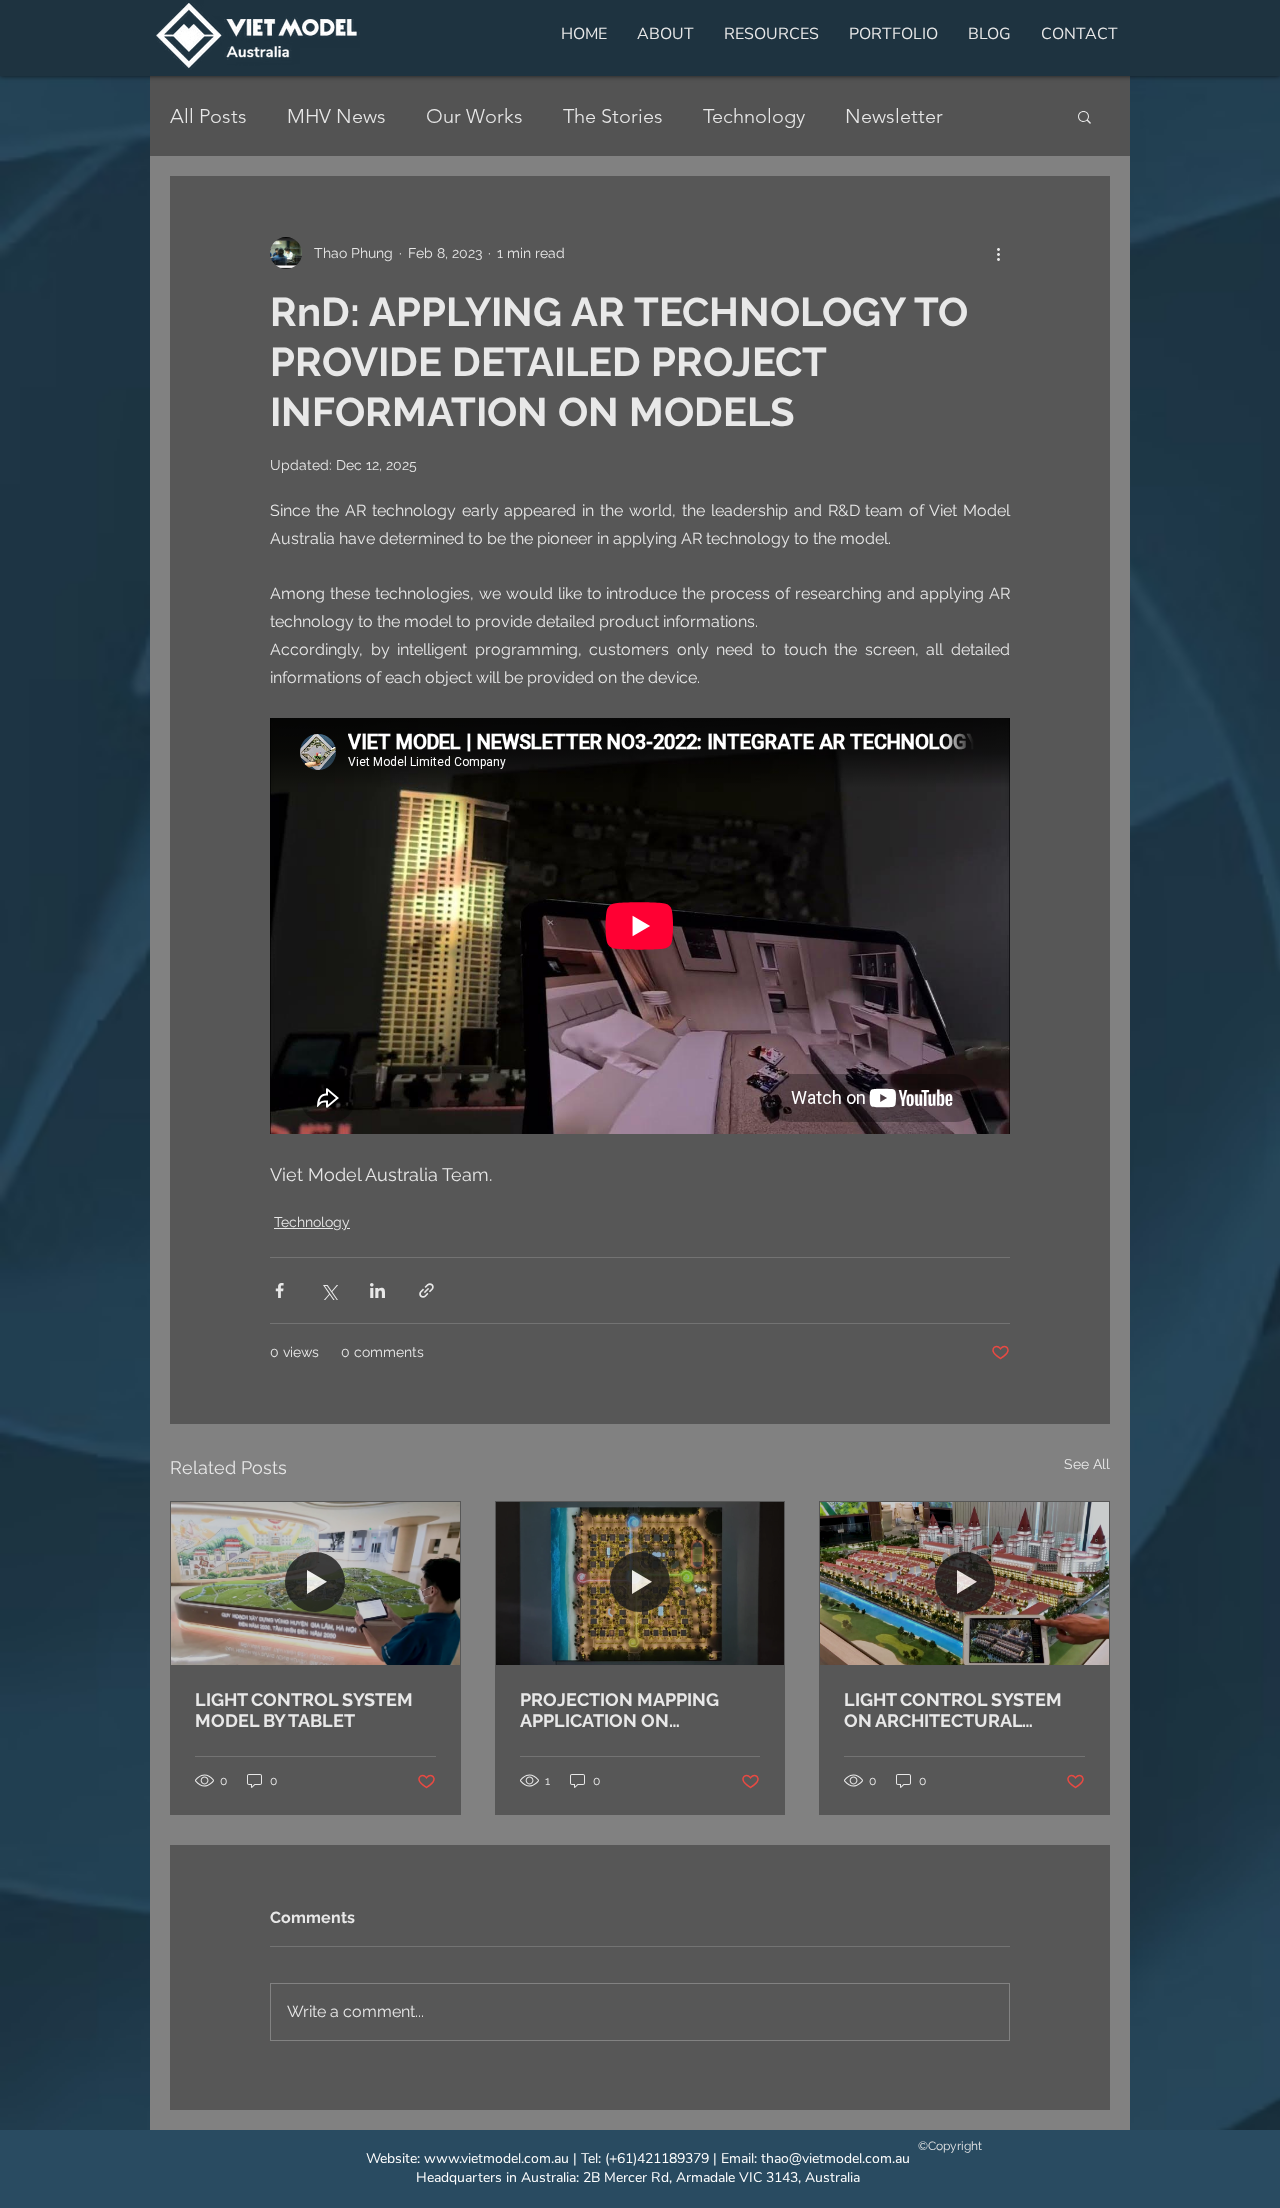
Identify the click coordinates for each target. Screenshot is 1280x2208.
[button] (1084, 116)
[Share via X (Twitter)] (328, 1290)
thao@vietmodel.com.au (835, 2158)
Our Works (474, 116)
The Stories (613, 116)
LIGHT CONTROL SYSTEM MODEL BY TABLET (304, 1710)
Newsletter (894, 116)
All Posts (208, 116)
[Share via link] (426, 1290)
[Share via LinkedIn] (377, 1290)
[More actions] (998, 253)
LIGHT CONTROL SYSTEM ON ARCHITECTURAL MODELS (953, 1710)
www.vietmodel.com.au (496, 2158)
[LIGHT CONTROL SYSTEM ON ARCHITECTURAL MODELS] (964, 1583)
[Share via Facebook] (279, 1290)
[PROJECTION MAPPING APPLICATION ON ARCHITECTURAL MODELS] (640, 1583)
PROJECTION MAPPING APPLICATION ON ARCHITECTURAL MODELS (633, 1710)
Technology (754, 116)
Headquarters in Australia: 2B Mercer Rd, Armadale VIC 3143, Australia (638, 2177)
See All (1087, 1464)
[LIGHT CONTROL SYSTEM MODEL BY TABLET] (315, 1583)
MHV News (336, 116)
